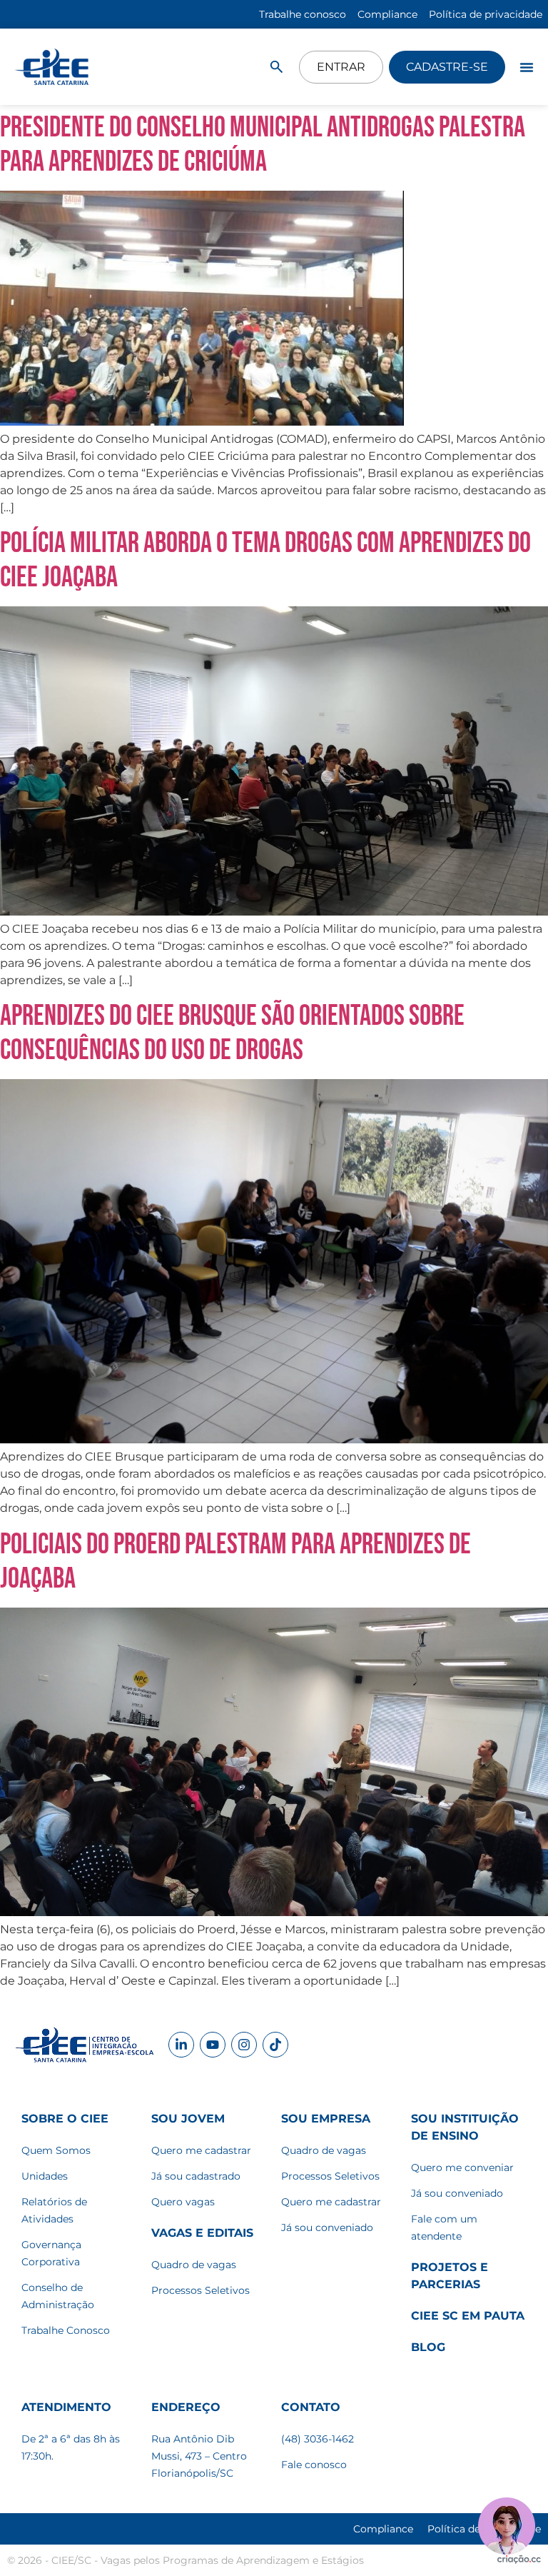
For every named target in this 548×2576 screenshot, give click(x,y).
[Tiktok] (275, 2045)
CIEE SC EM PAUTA (468, 2316)
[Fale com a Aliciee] (507, 2526)
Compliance (383, 2529)
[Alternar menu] (527, 67)
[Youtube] (213, 2045)
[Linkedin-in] (181, 2045)
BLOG (428, 2347)
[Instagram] (244, 2045)
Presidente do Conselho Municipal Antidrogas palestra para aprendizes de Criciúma (263, 145)
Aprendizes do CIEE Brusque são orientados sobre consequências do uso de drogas (232, 1033)
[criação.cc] (519, 2560)
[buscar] (276, 67)
